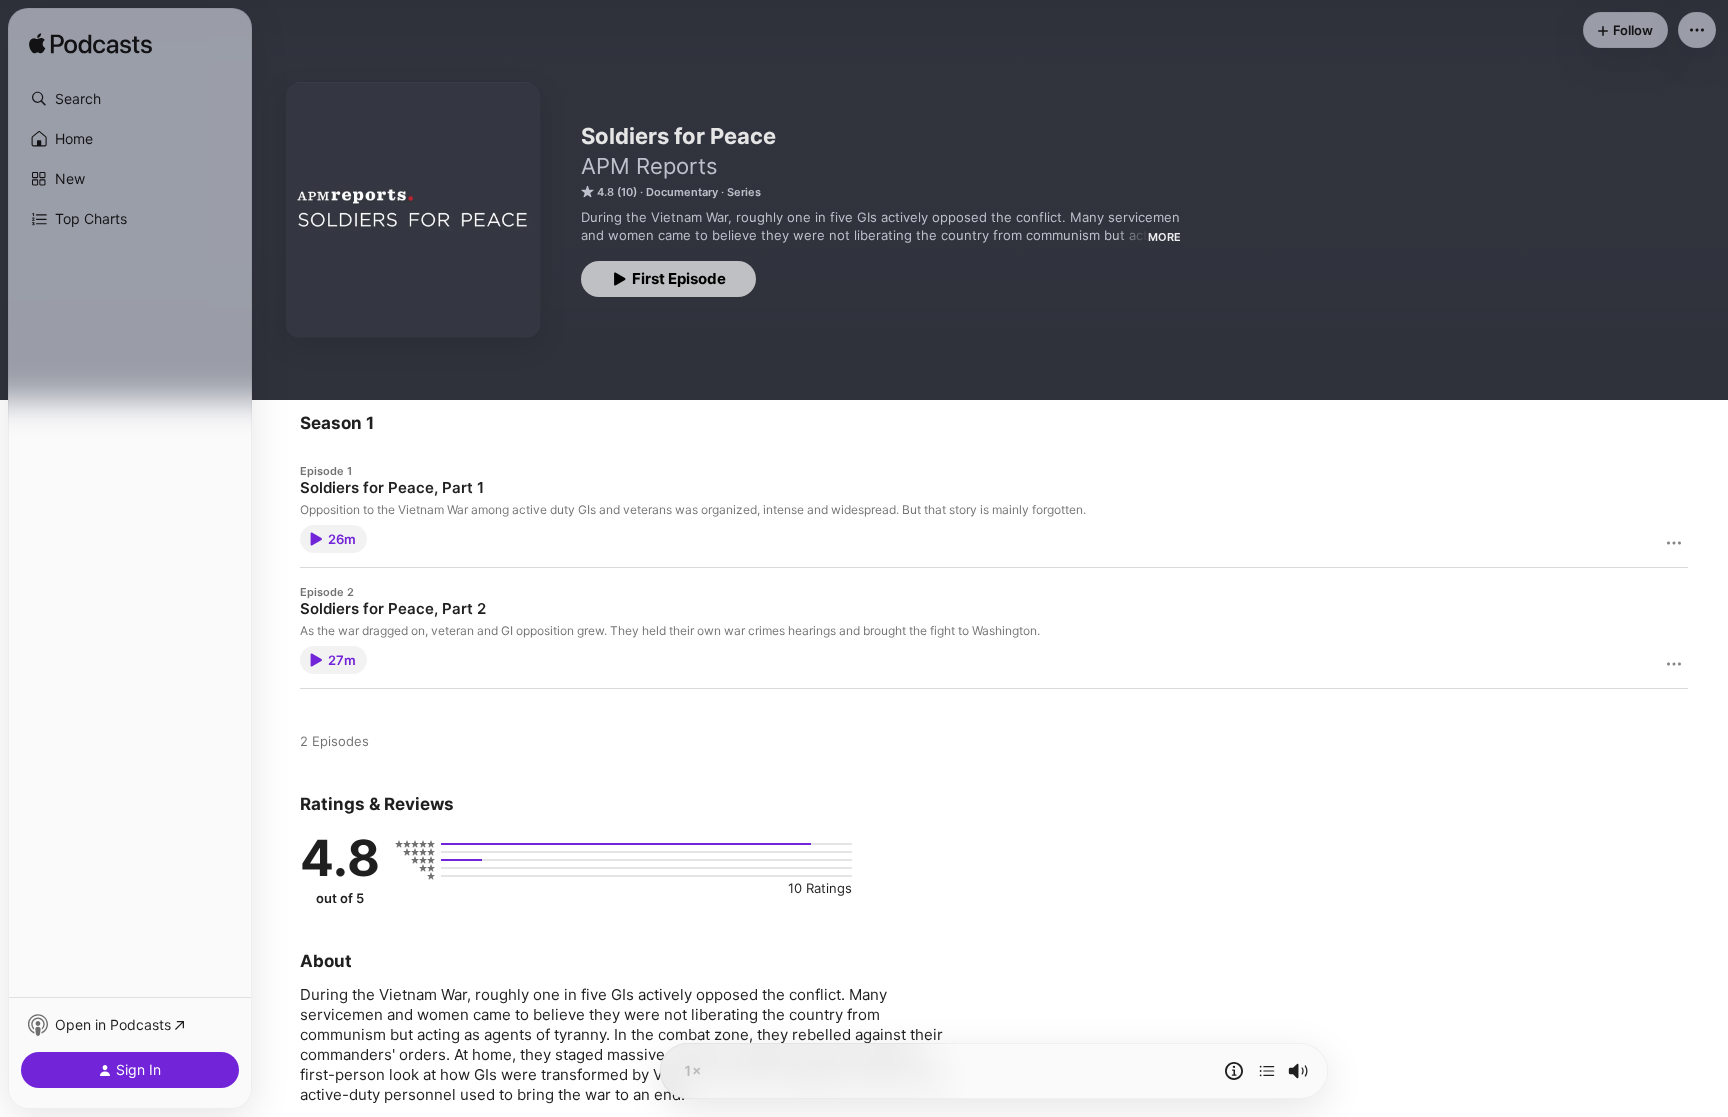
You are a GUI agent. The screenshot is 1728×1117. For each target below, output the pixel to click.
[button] (130, 99)
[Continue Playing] (1267, 1071)
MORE (1164, 237)
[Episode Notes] (1234, 1071)
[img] (90, 45)
